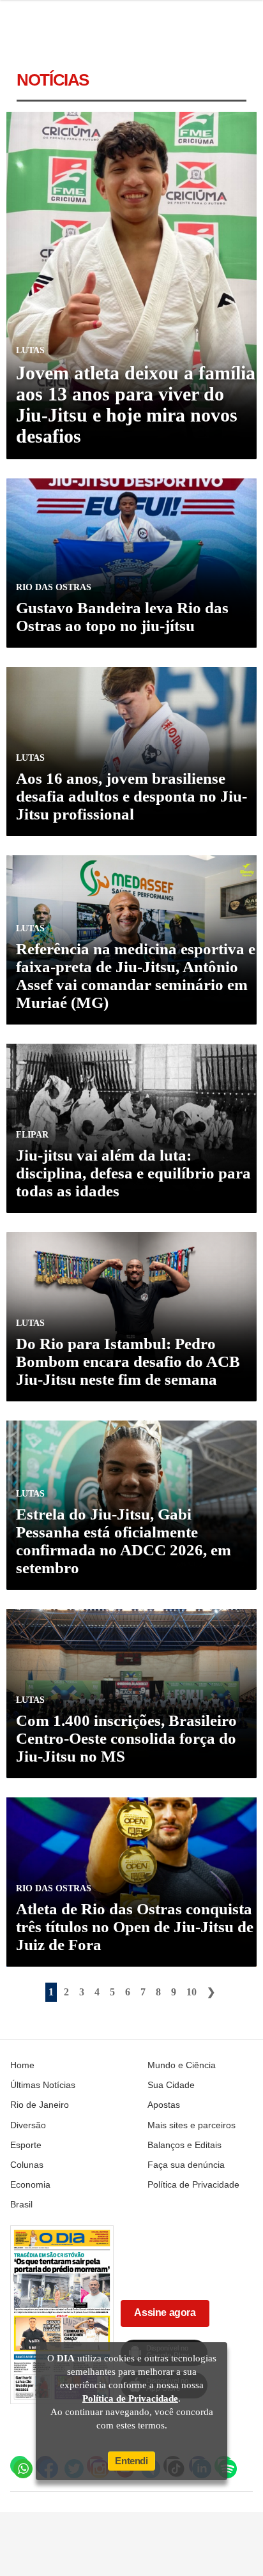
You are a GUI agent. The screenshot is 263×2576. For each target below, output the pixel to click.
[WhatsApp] (20, 2465)
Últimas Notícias (43, 2085)
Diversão (28, 2125)
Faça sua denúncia (186, 2165)
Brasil (21, 2204)
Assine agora (165, 2313)
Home (22, 2065)
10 (192, 1992)
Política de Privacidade (193, 2184)
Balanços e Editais (184, 2145)
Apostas (164, 2105)
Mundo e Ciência (182, 2065)
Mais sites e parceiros (192, 2125)
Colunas (27, 2165)
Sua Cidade (171, 2085)
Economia (30, 2184)
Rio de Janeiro (40, 2105)
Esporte (26, 2145)
